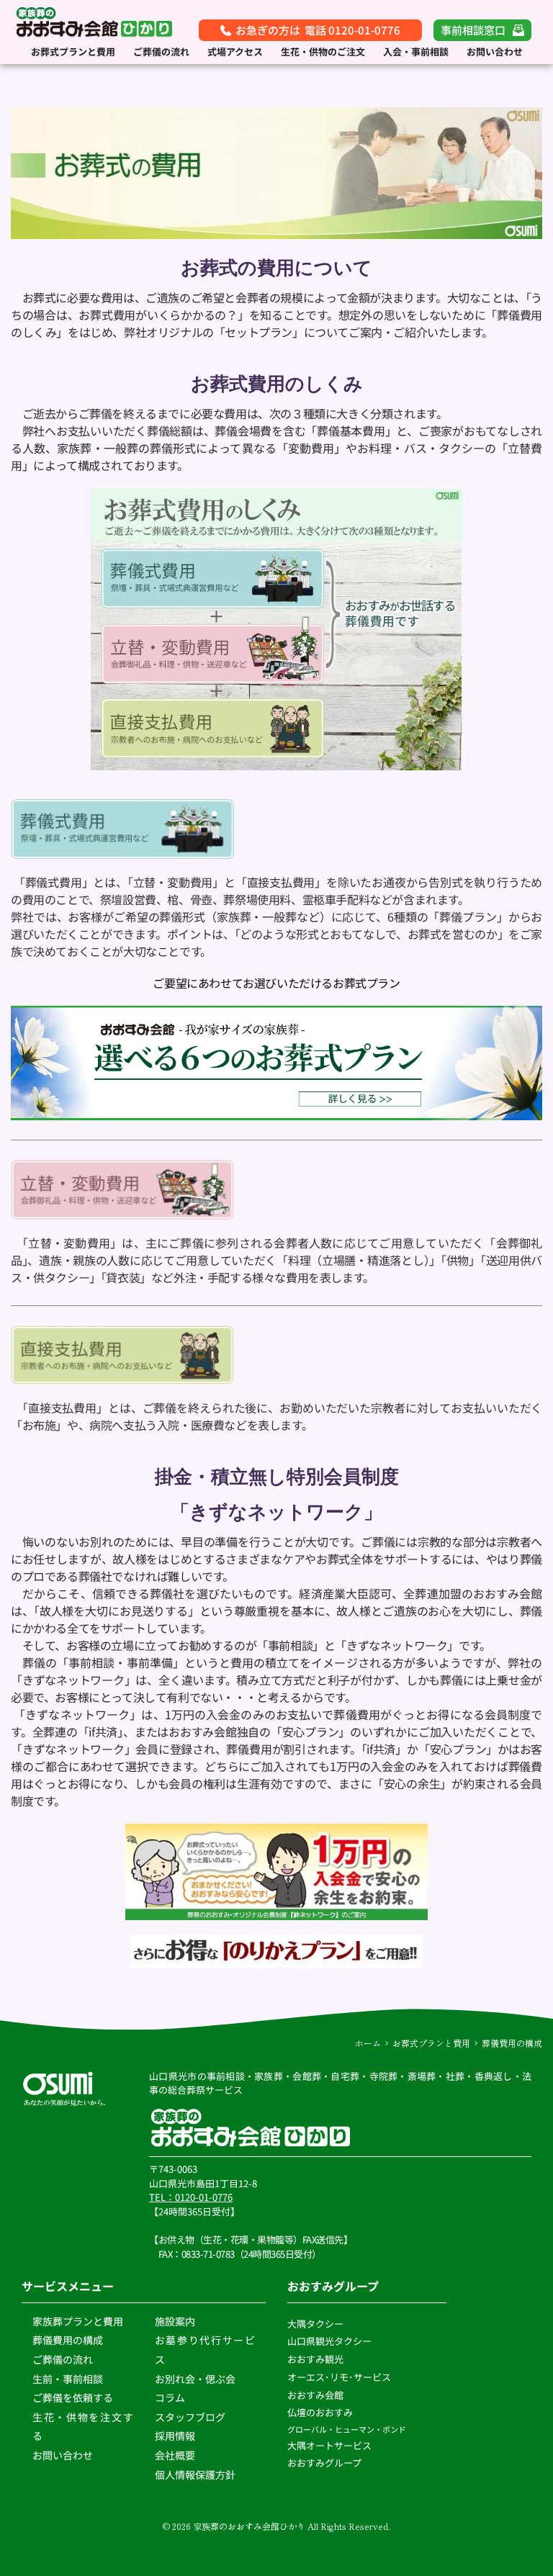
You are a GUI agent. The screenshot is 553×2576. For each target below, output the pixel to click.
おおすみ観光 (315, 2359)
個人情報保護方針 (196, 2474)
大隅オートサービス (329, 2445)
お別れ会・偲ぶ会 (195, 2379)
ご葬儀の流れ (64, 2359)
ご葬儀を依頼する (73, 2397)
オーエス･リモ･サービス (340, 2377)
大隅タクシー (315, 2324)
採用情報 (175, 2436)
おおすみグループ (325, 2463)
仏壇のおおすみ (320, 2412)
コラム (170, 2397)
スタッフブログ (191, 2417)
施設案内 (175, 2321)
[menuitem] (73, 52)
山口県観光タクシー (329, 2341)
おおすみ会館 (315, 2395)
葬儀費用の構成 (68, 2340)
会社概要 (175, 2455)
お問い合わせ (63, 2455)
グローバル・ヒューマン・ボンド (347, 2429)
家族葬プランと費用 (78, 2321)
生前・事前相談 (69, 2379)
